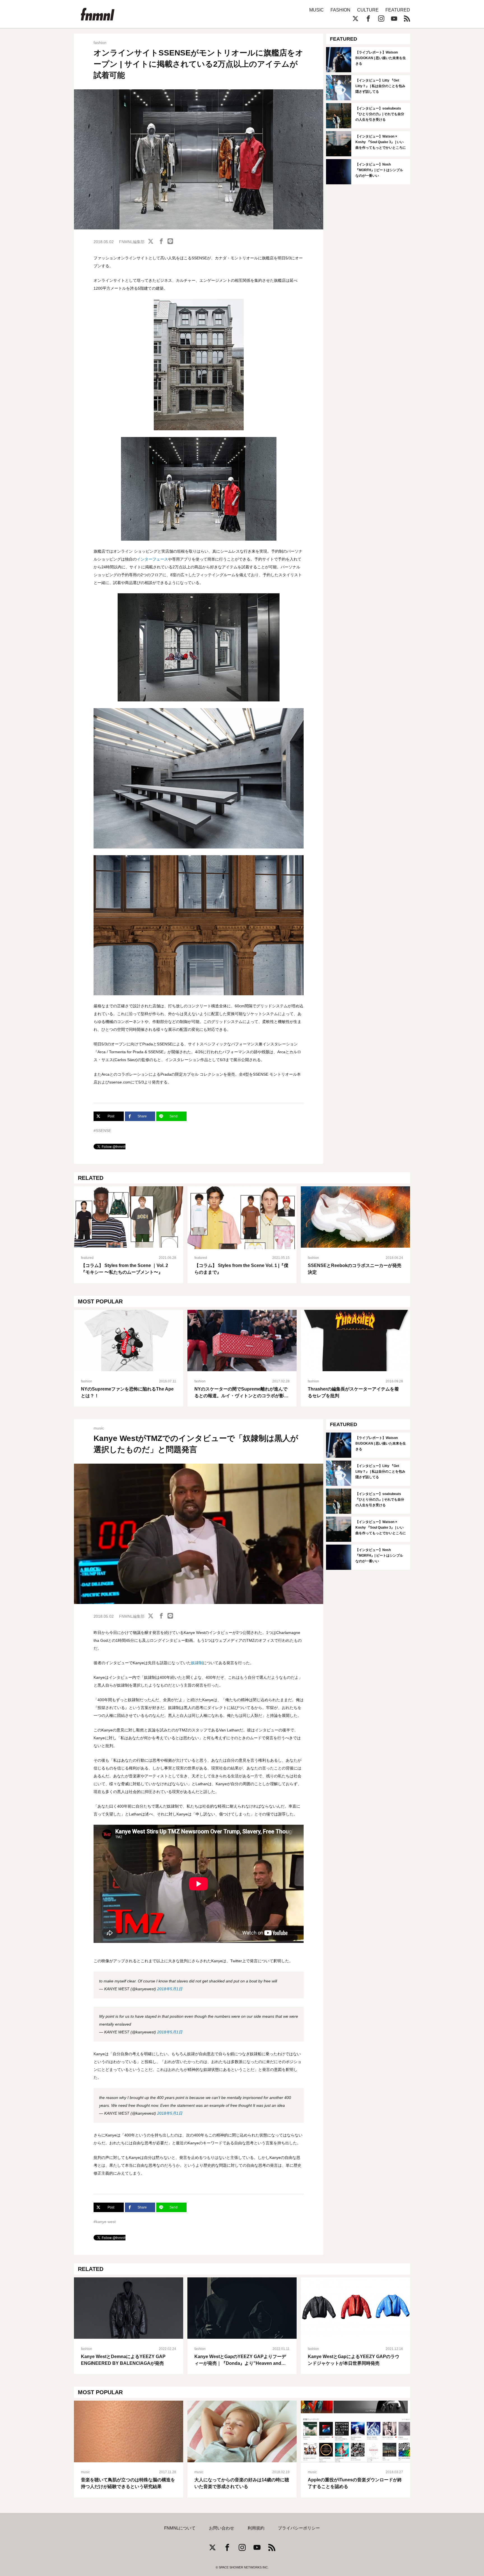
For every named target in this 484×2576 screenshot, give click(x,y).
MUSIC (317, 10)
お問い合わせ (222, 2528)
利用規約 (256, 2528)
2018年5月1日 (170, 1989)
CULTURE (368, 10)
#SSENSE (102, 1131)
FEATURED (398, 10)
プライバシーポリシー (299, 2528)
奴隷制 (197, 1663)
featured (87, 1258)
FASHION (340, 10)
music (99, 1428)
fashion (100, 43)
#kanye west (105, 2222)
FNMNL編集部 (132, 242)
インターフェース (152, 559)
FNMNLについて (180, 2528)
